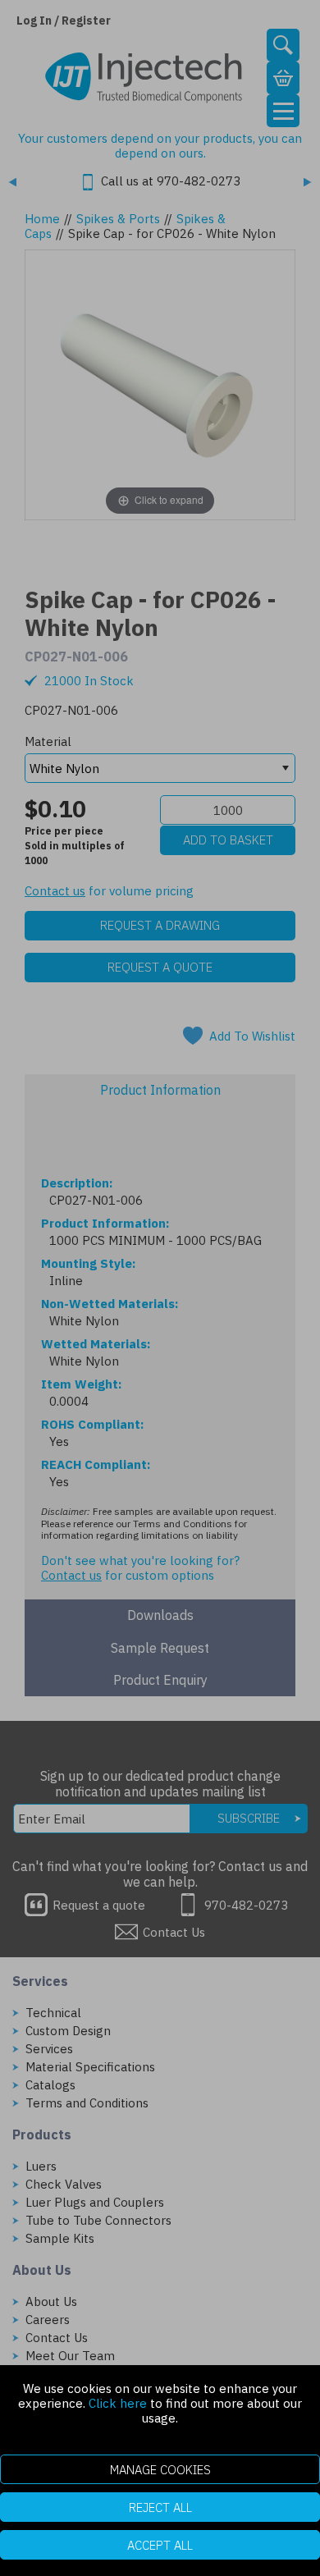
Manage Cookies (160, 2470)
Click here (118, 2403)
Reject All (160, 2507)
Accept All (160, 2545)
